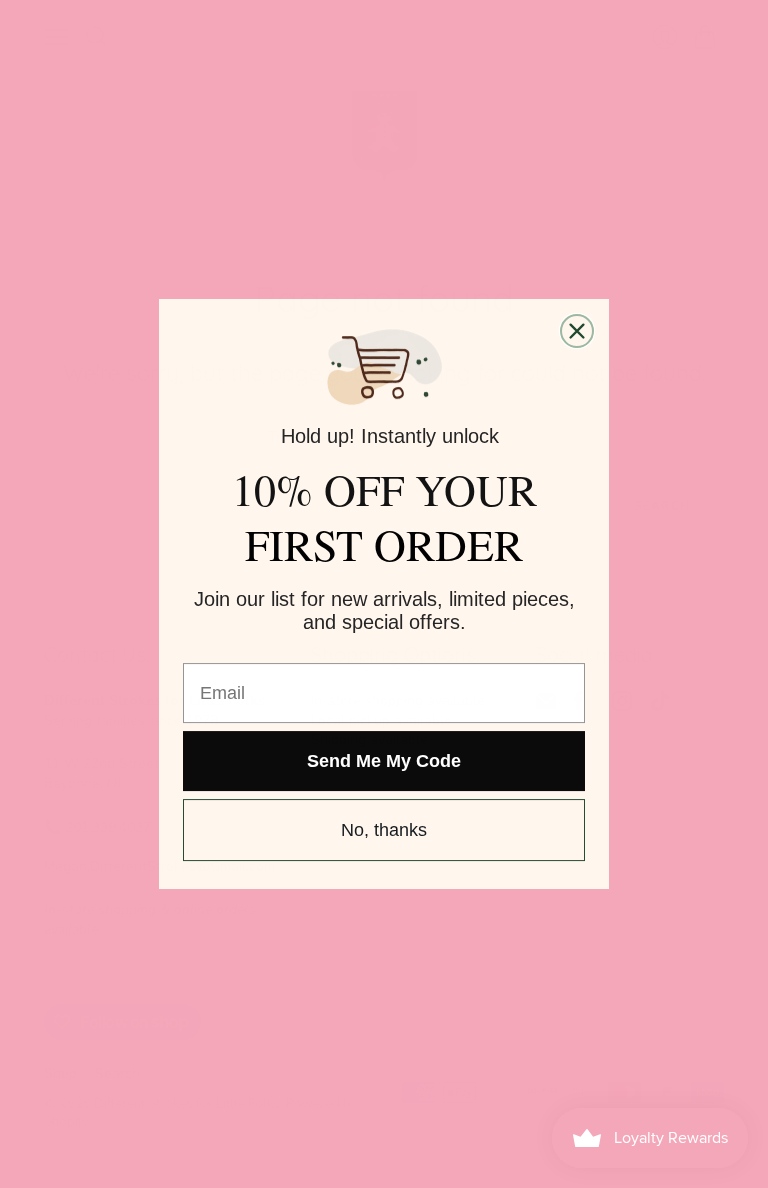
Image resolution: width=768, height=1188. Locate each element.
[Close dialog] (577, 331)
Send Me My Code (384, 761)
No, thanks (384, 830)
